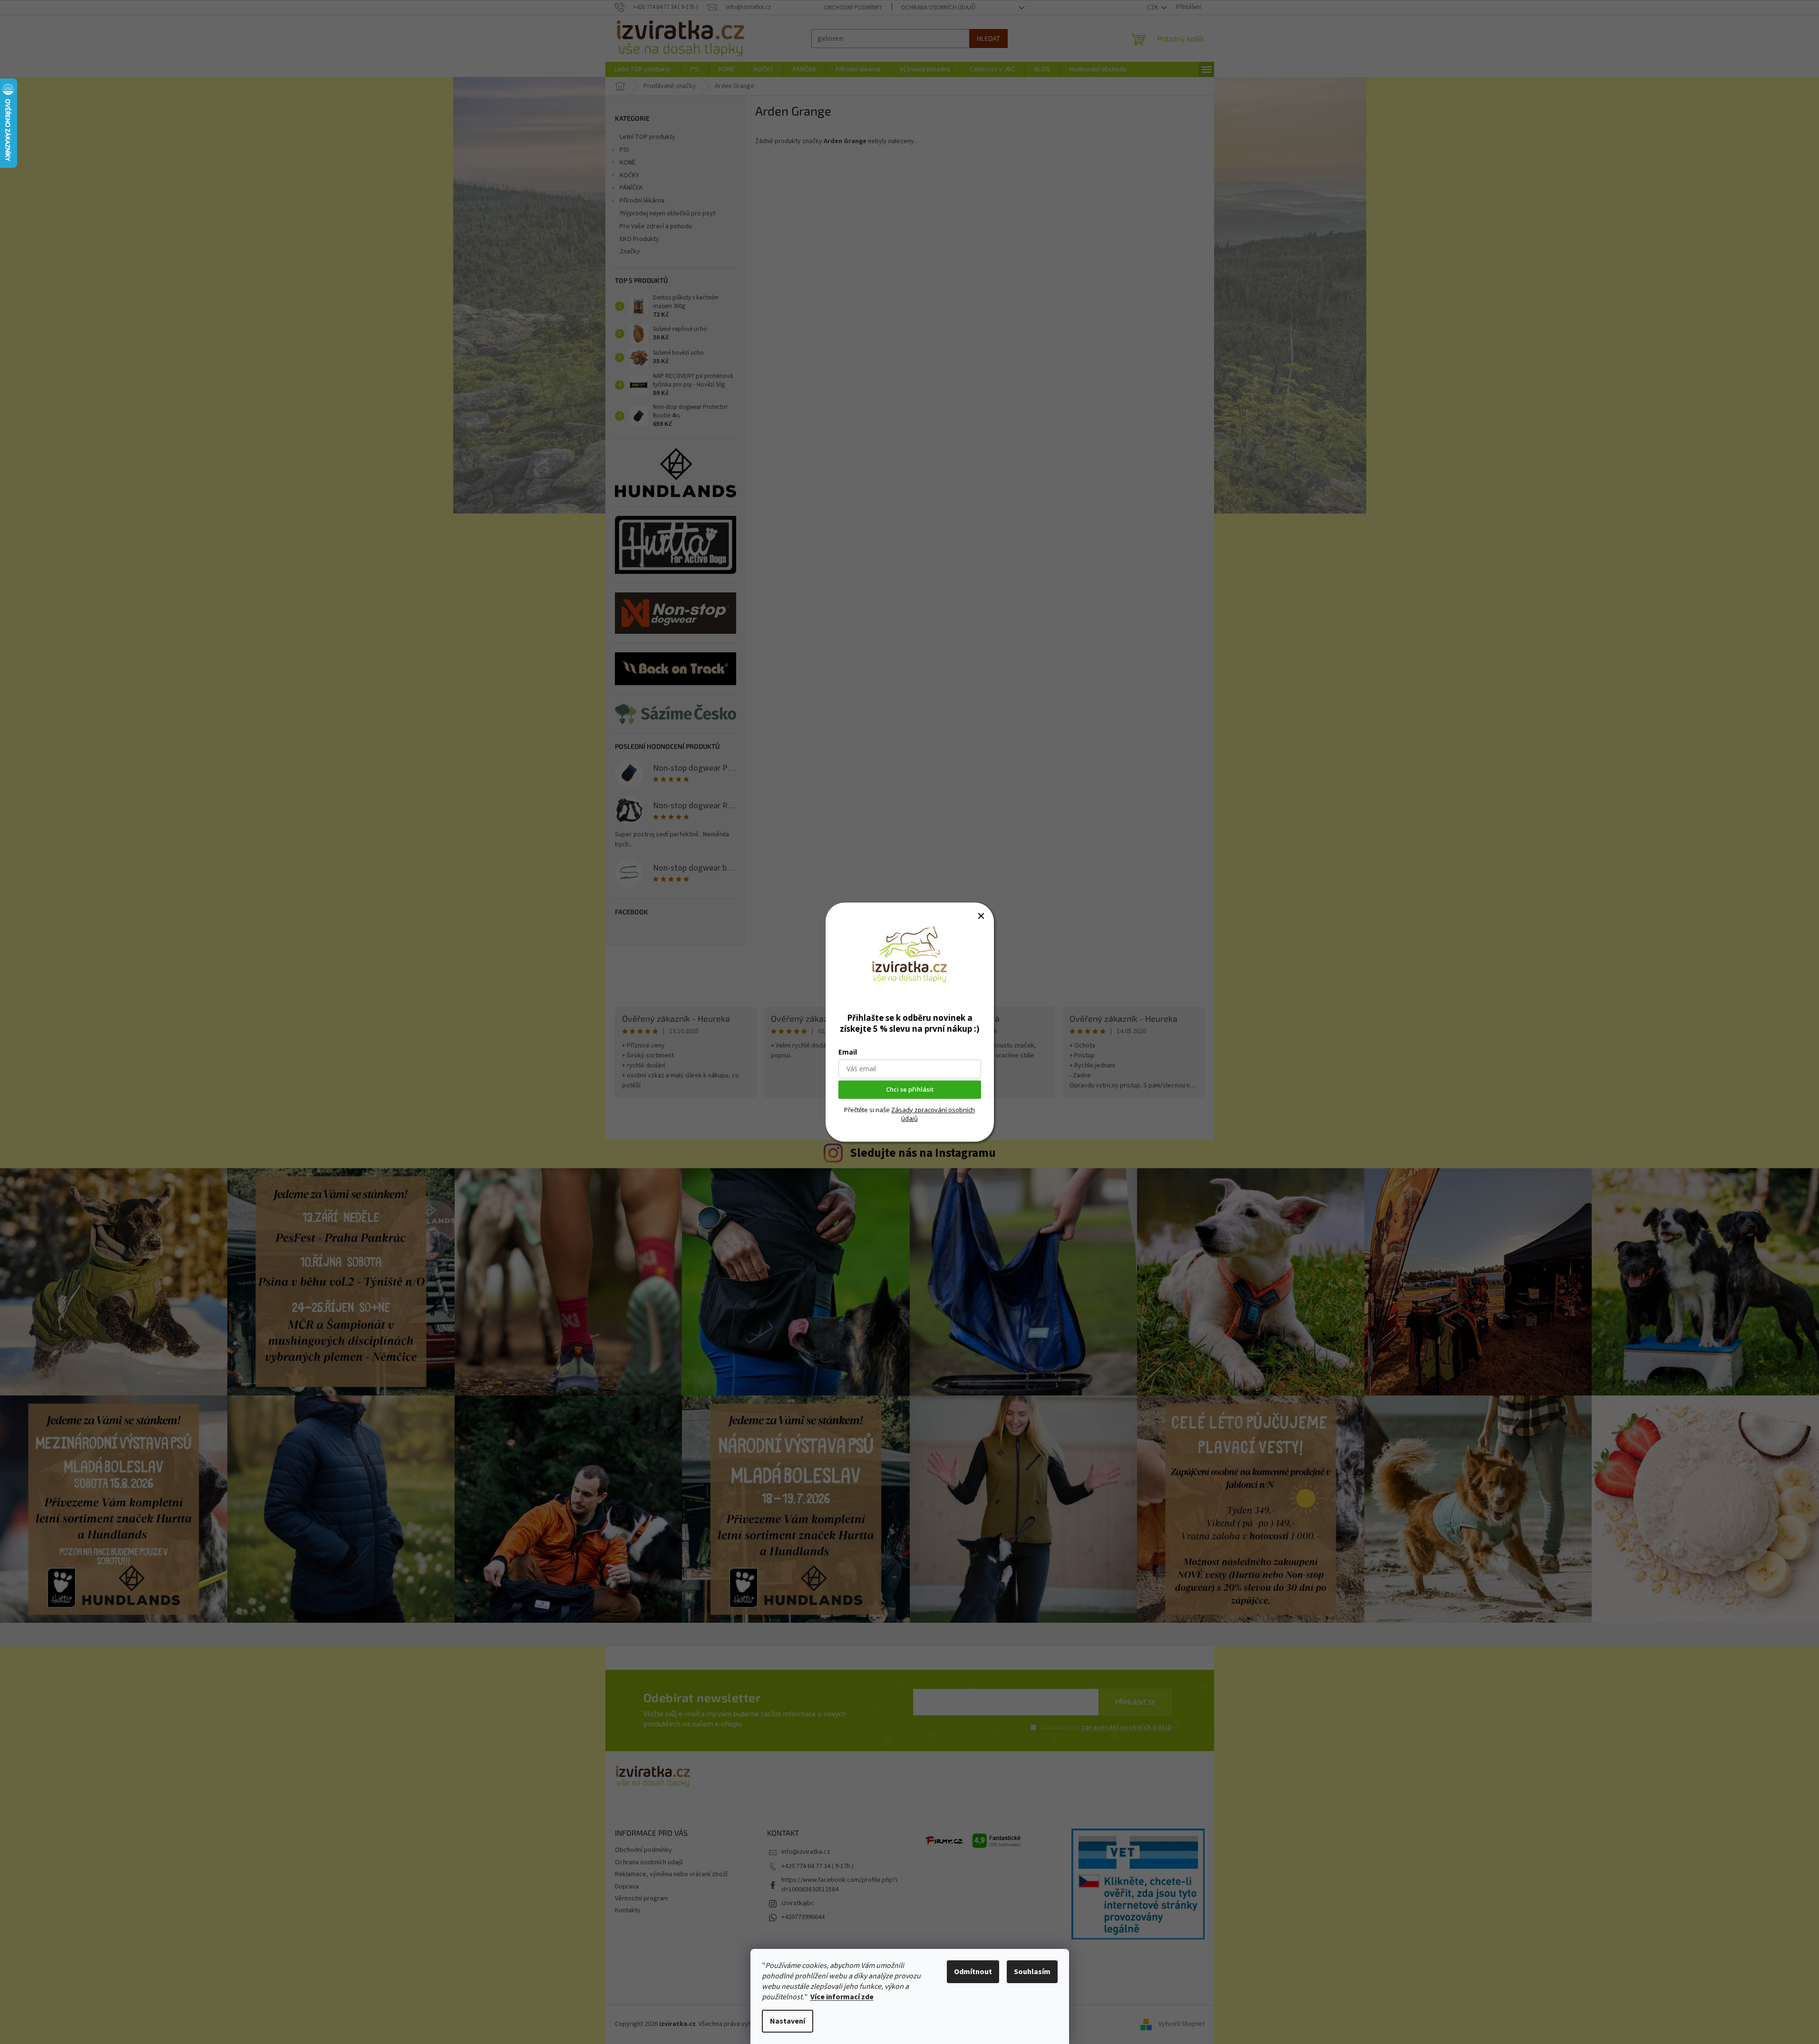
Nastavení (788, 2021)
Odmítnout (973, 1972)
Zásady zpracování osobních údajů (933, 1114)
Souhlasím (1032, 1972)
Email (848, 1052)
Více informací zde (842, 1997)
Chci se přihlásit (910, 1089)
